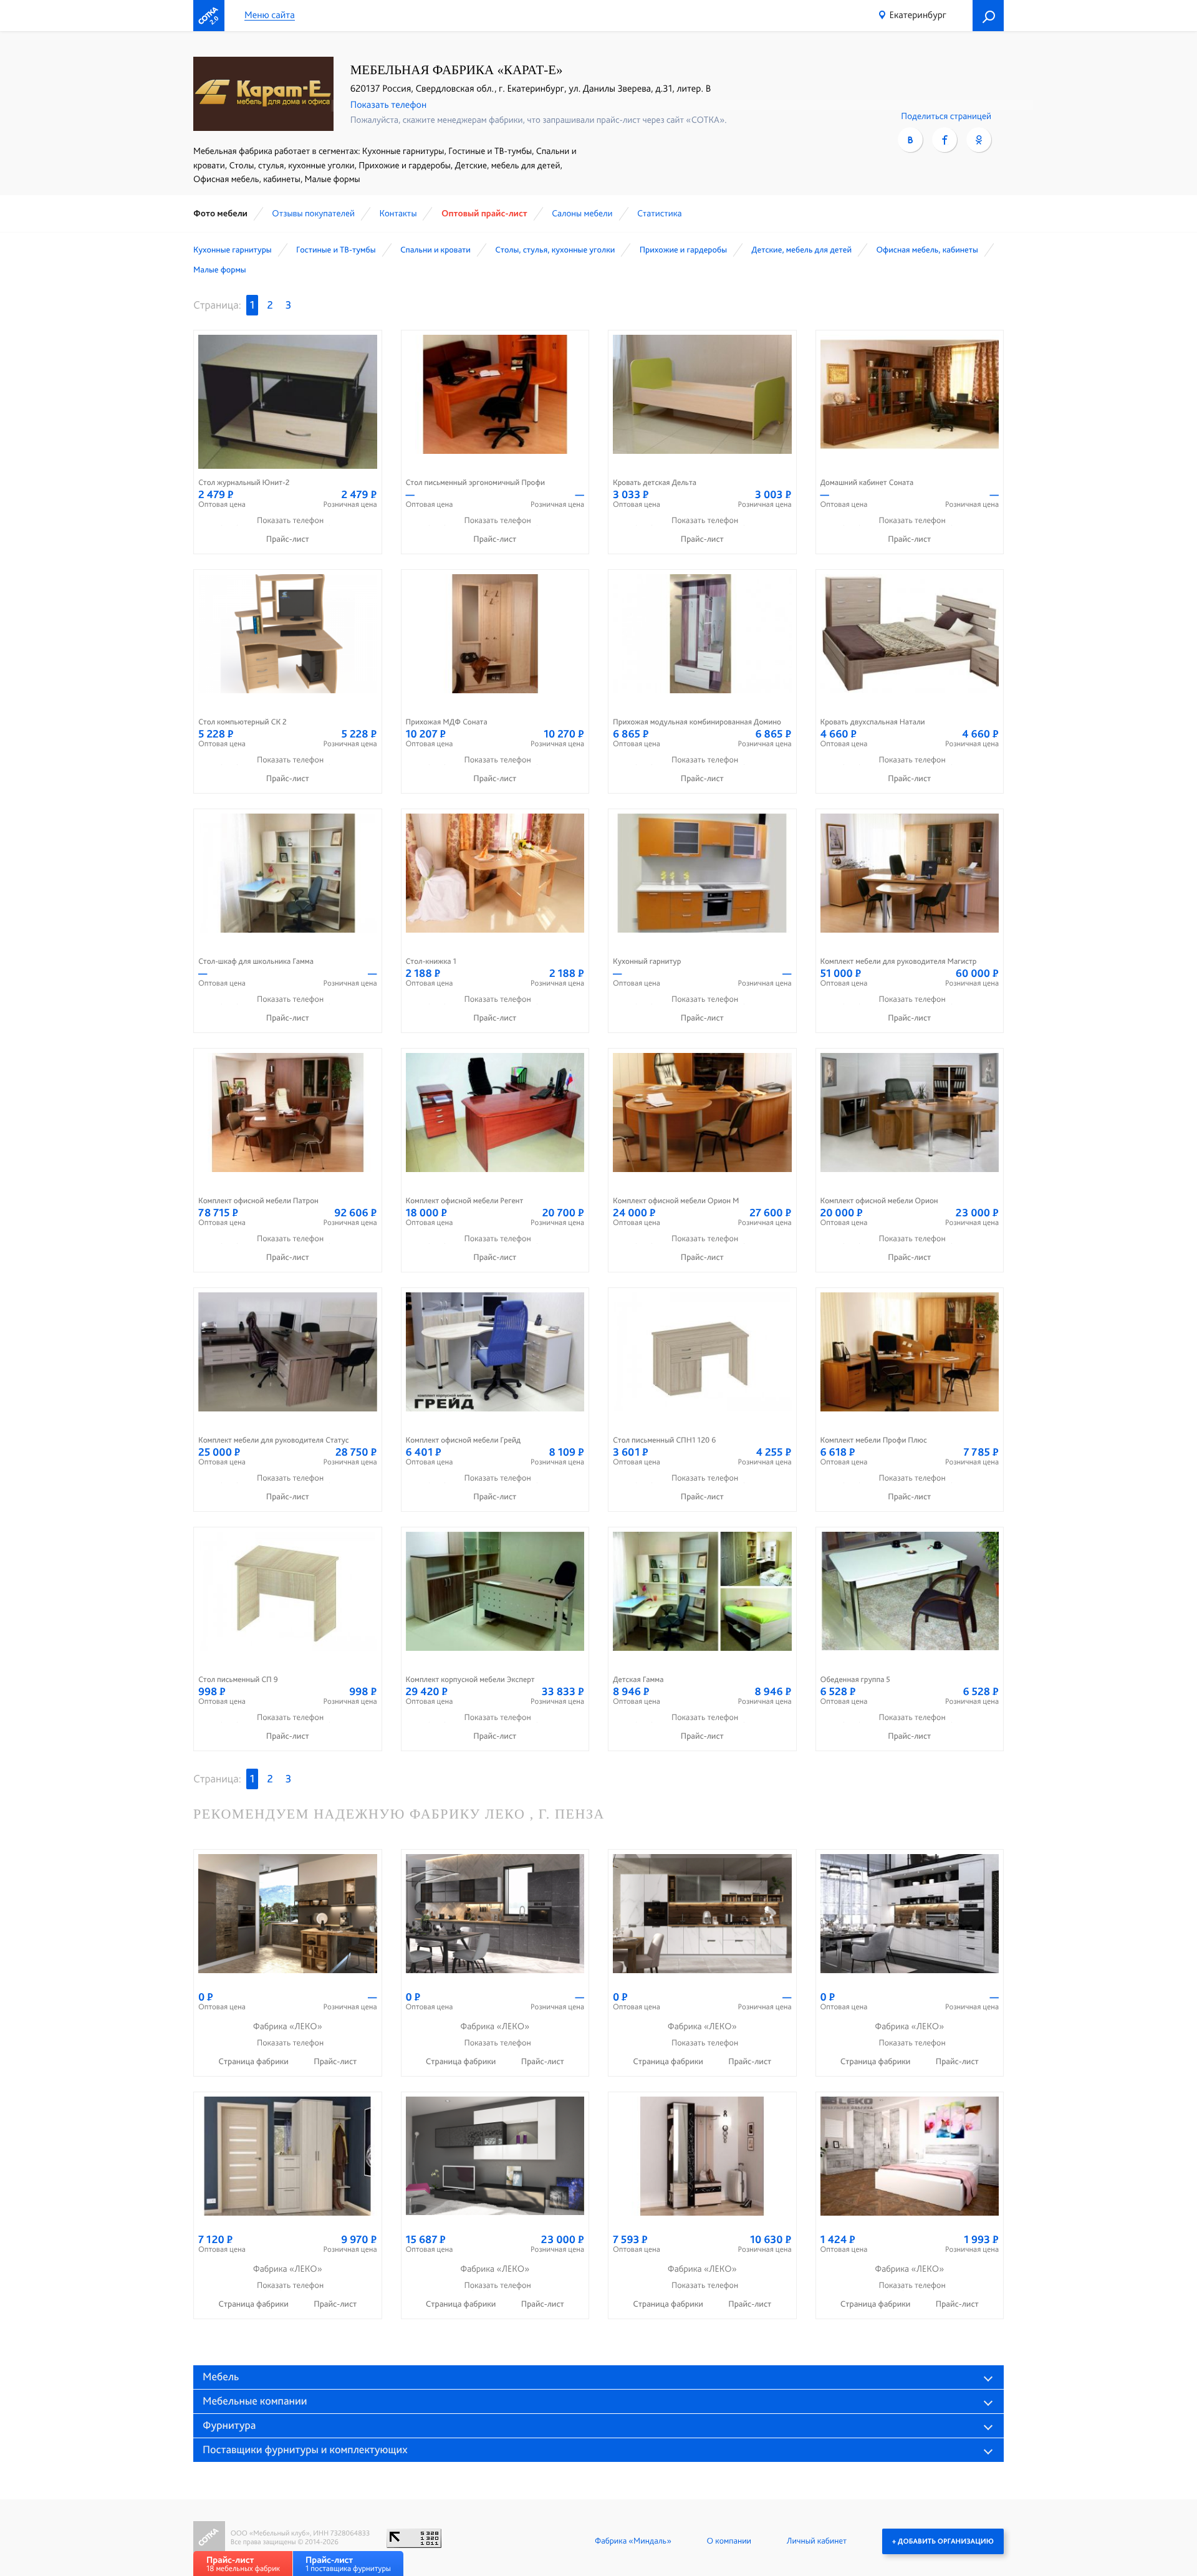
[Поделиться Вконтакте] (910, 140)
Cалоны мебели (582, 213)
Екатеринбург (918, 15)
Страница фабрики (254, 2062)
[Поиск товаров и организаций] (988, 16)
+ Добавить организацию (943, 2541)
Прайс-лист (288, 539)
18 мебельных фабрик (243, 2564)
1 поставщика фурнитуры (348, 2564)
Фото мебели (220, 213)
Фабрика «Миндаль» (633, 2541)
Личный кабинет (817, 2541)
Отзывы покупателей (313, 213)
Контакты (398, 213)
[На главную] (209, 16)
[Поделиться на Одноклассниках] (979, 140)
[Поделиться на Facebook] (945, 140)
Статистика (660, 213)
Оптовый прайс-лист (484, 213)
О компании (729, 2541)
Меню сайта (270, 15)
